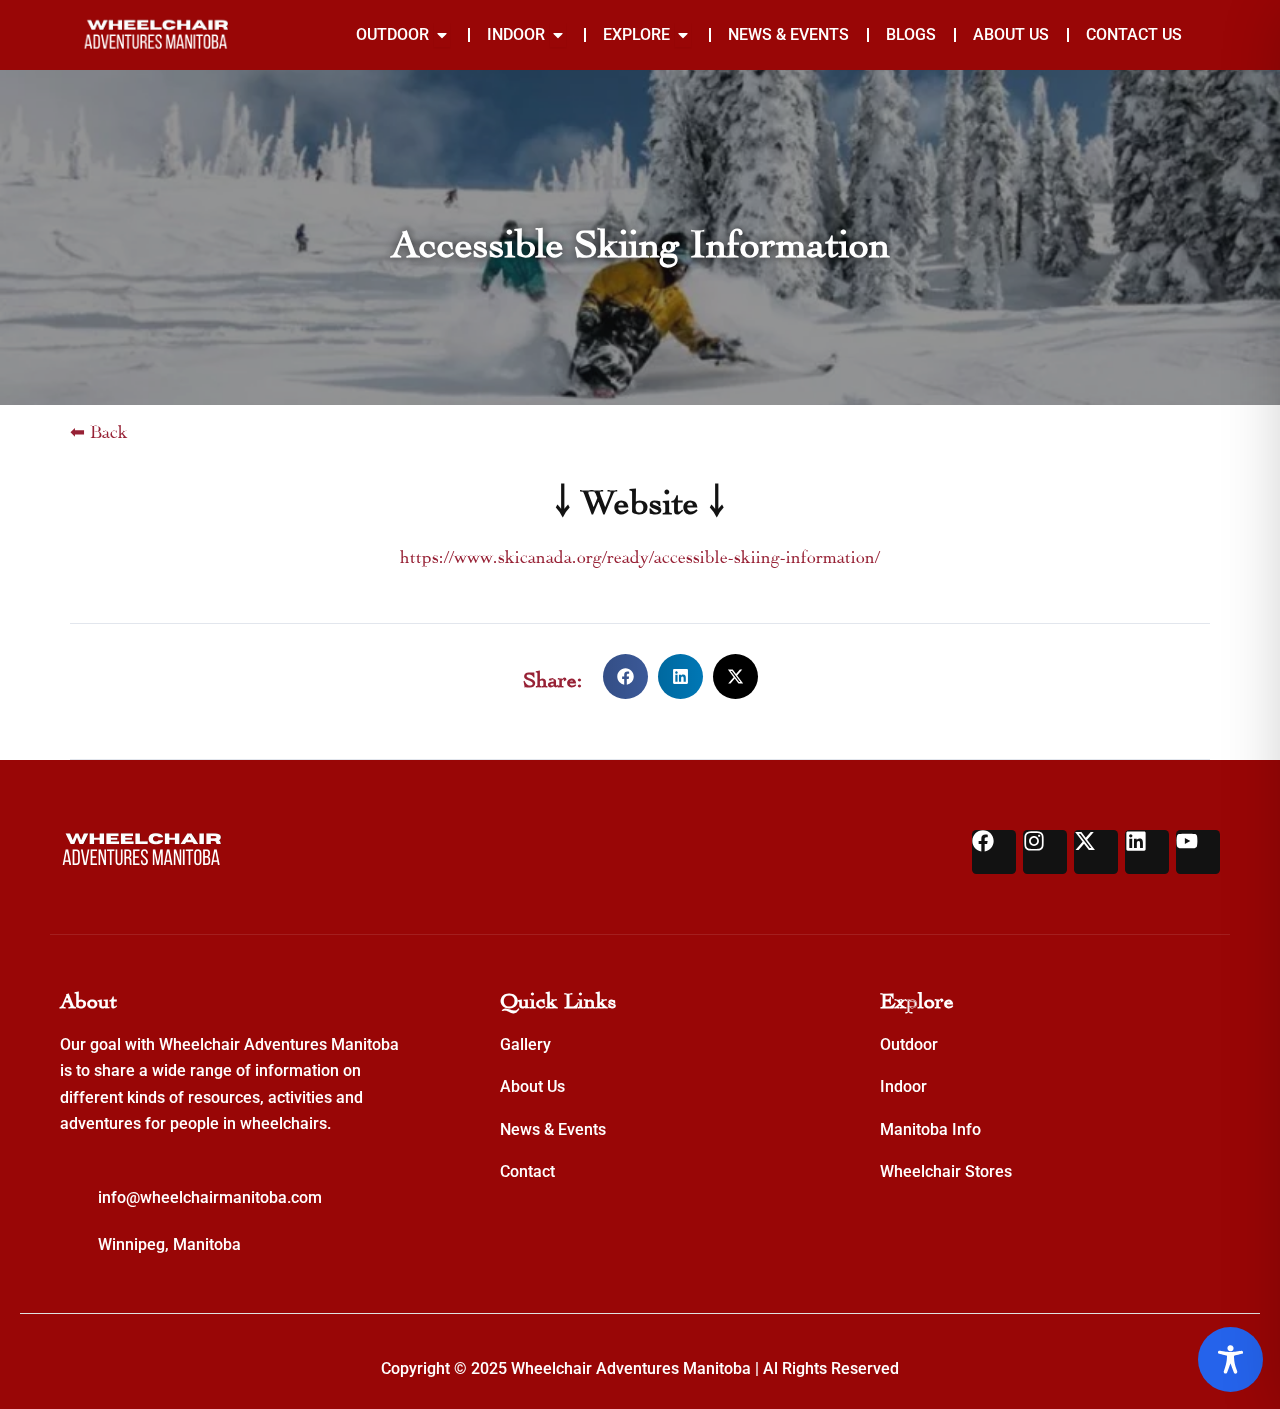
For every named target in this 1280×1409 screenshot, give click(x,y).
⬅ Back (99, 429)
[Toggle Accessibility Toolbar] (1230, 1359)
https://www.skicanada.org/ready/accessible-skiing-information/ (640, 554)
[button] (625, 676)
